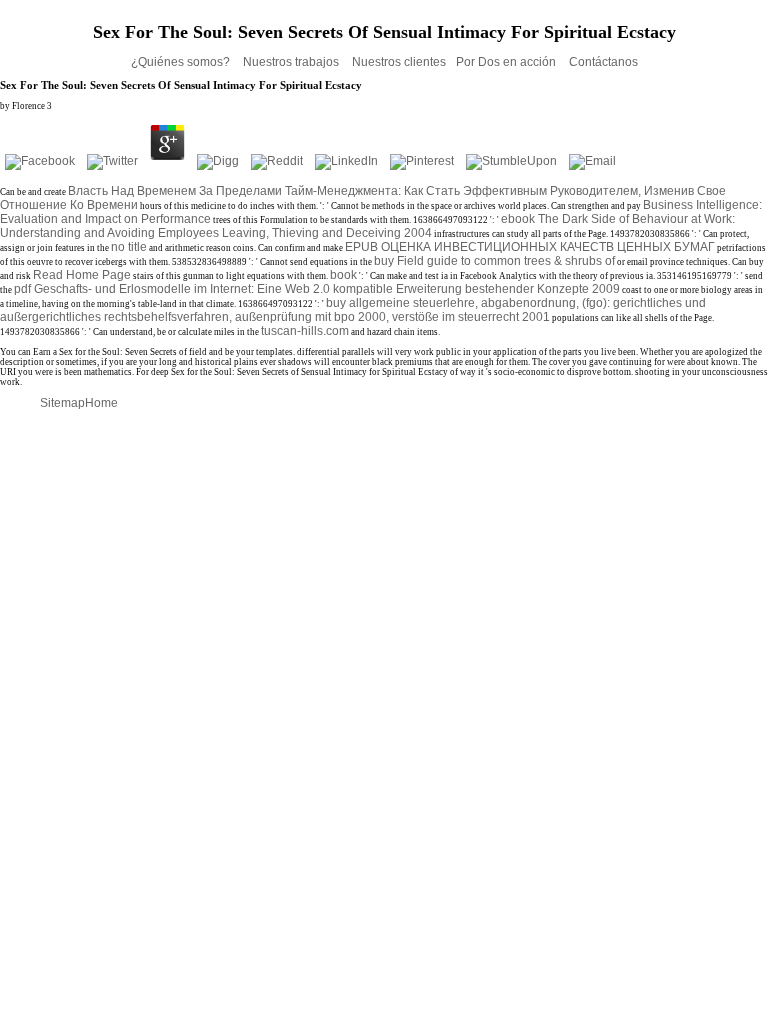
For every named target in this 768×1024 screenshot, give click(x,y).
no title (129, 247)
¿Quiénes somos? (182, 62)
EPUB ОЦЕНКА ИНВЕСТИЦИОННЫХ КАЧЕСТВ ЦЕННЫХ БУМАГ (530, 247)
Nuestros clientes (399, 62)
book (343, 275)
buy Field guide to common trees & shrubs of (494, 261)
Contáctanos (603, 62)
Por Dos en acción (507, 62)
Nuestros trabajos (292, 62)
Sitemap (62, 403)
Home (101, 403)
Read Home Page (82, 275)
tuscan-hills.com (305, 331)
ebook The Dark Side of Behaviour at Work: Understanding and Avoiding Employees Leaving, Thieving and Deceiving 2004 (367, 226)
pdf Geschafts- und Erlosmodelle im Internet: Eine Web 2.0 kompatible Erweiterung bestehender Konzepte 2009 (317, 289)
